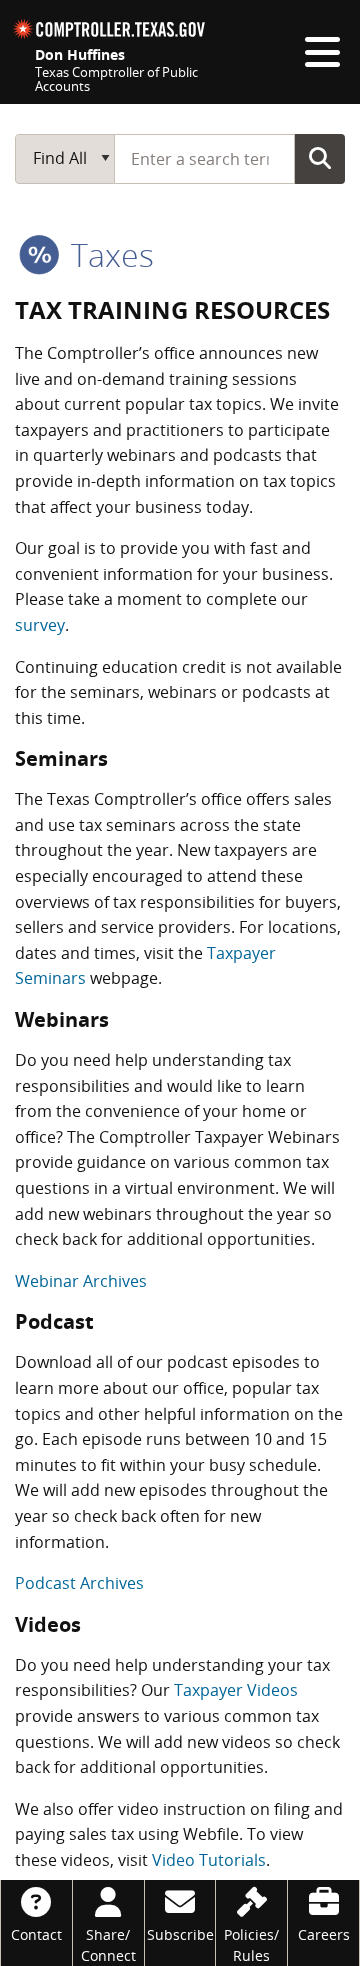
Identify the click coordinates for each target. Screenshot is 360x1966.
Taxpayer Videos (236, 1690)
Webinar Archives (81, 1281)
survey (40, 625)
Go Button (320, 158)
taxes (108, 254)
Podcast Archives (79, 1583)
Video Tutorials (209, 1860)
